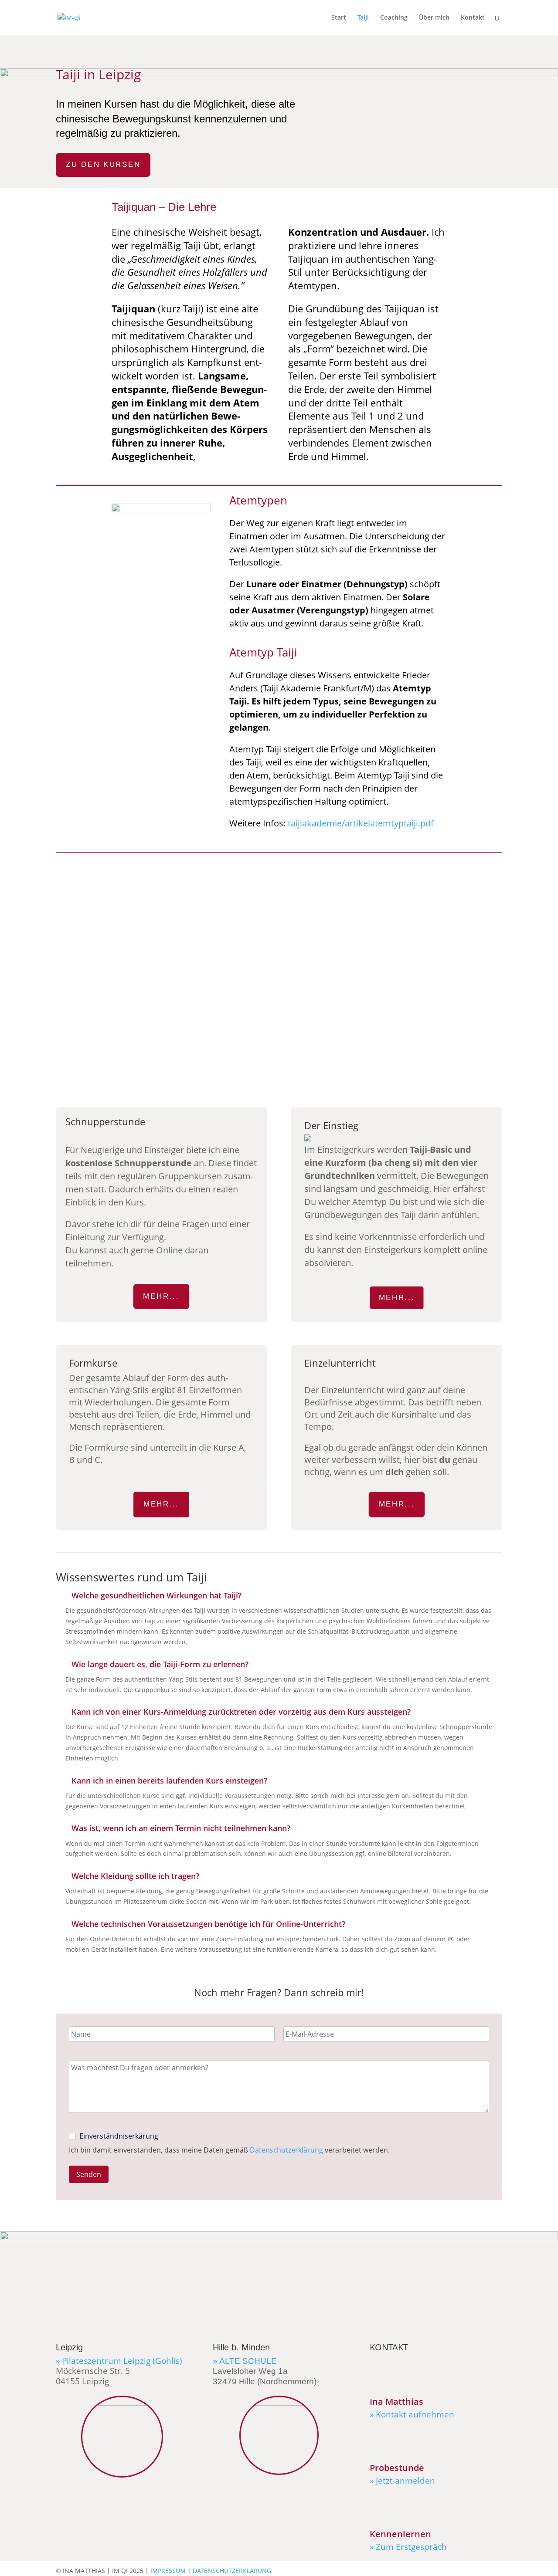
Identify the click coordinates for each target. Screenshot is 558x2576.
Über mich (434, 18)
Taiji (363, 18)
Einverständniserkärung (118, 2136)
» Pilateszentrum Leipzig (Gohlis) (119, 2361)
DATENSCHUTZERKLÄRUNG (232, 2571)
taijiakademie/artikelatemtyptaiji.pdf (361, 823)
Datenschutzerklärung (286, 2150)
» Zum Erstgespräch (408, 2547)
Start (339, 18)
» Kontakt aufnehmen (412, 2414)
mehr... (161, 1296)
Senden (89, 2174)
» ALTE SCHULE (245, 2361)
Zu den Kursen (103, 164)
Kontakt (473, 18)
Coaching (394, 18)
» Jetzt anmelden (402, 2481)
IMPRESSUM (168, 2571)
